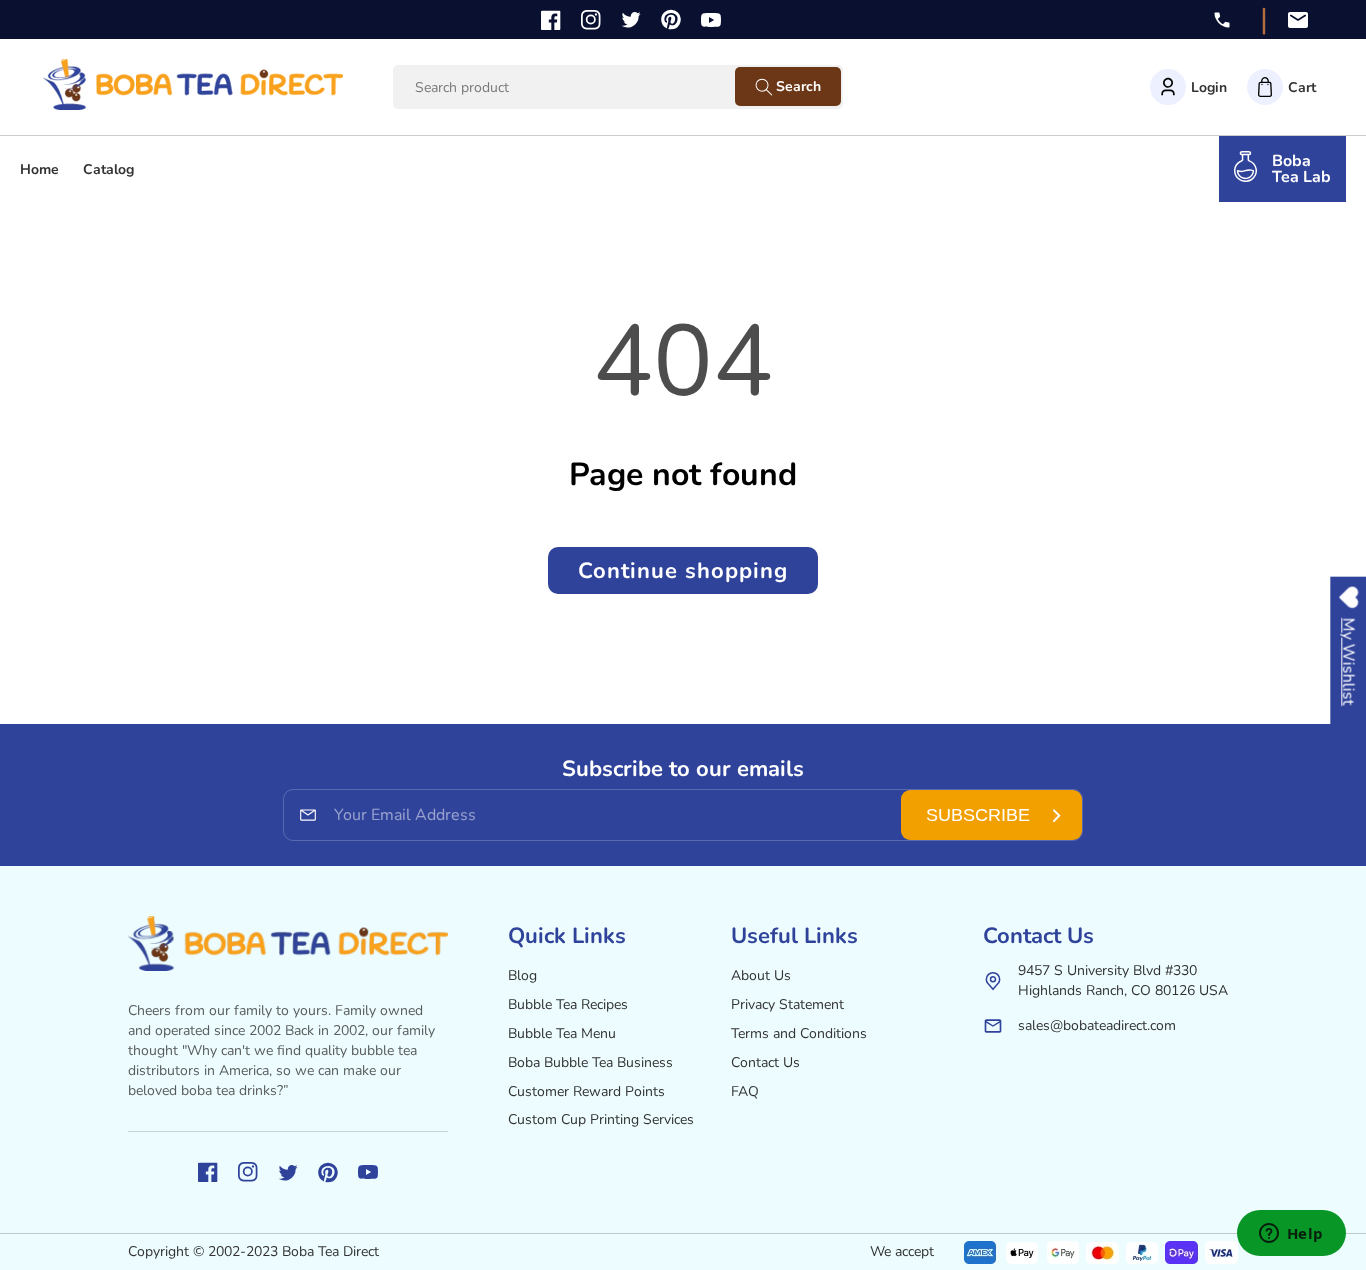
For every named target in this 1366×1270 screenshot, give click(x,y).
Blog (522, 975)
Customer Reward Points (586, 1091)
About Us (761, 975)
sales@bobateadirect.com (1097, 1025)
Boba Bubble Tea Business (590, 1062)
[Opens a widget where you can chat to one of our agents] (1291, 1235)
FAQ (745, 1091)
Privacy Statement (787, 1004)
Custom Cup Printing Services (601, 1119)
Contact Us (765, 1062)
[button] (1281, 87)
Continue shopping (683, 571)
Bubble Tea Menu (562, 1033)
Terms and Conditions (799, 1033)
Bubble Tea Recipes (568, 1004)
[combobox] (583, 87)
